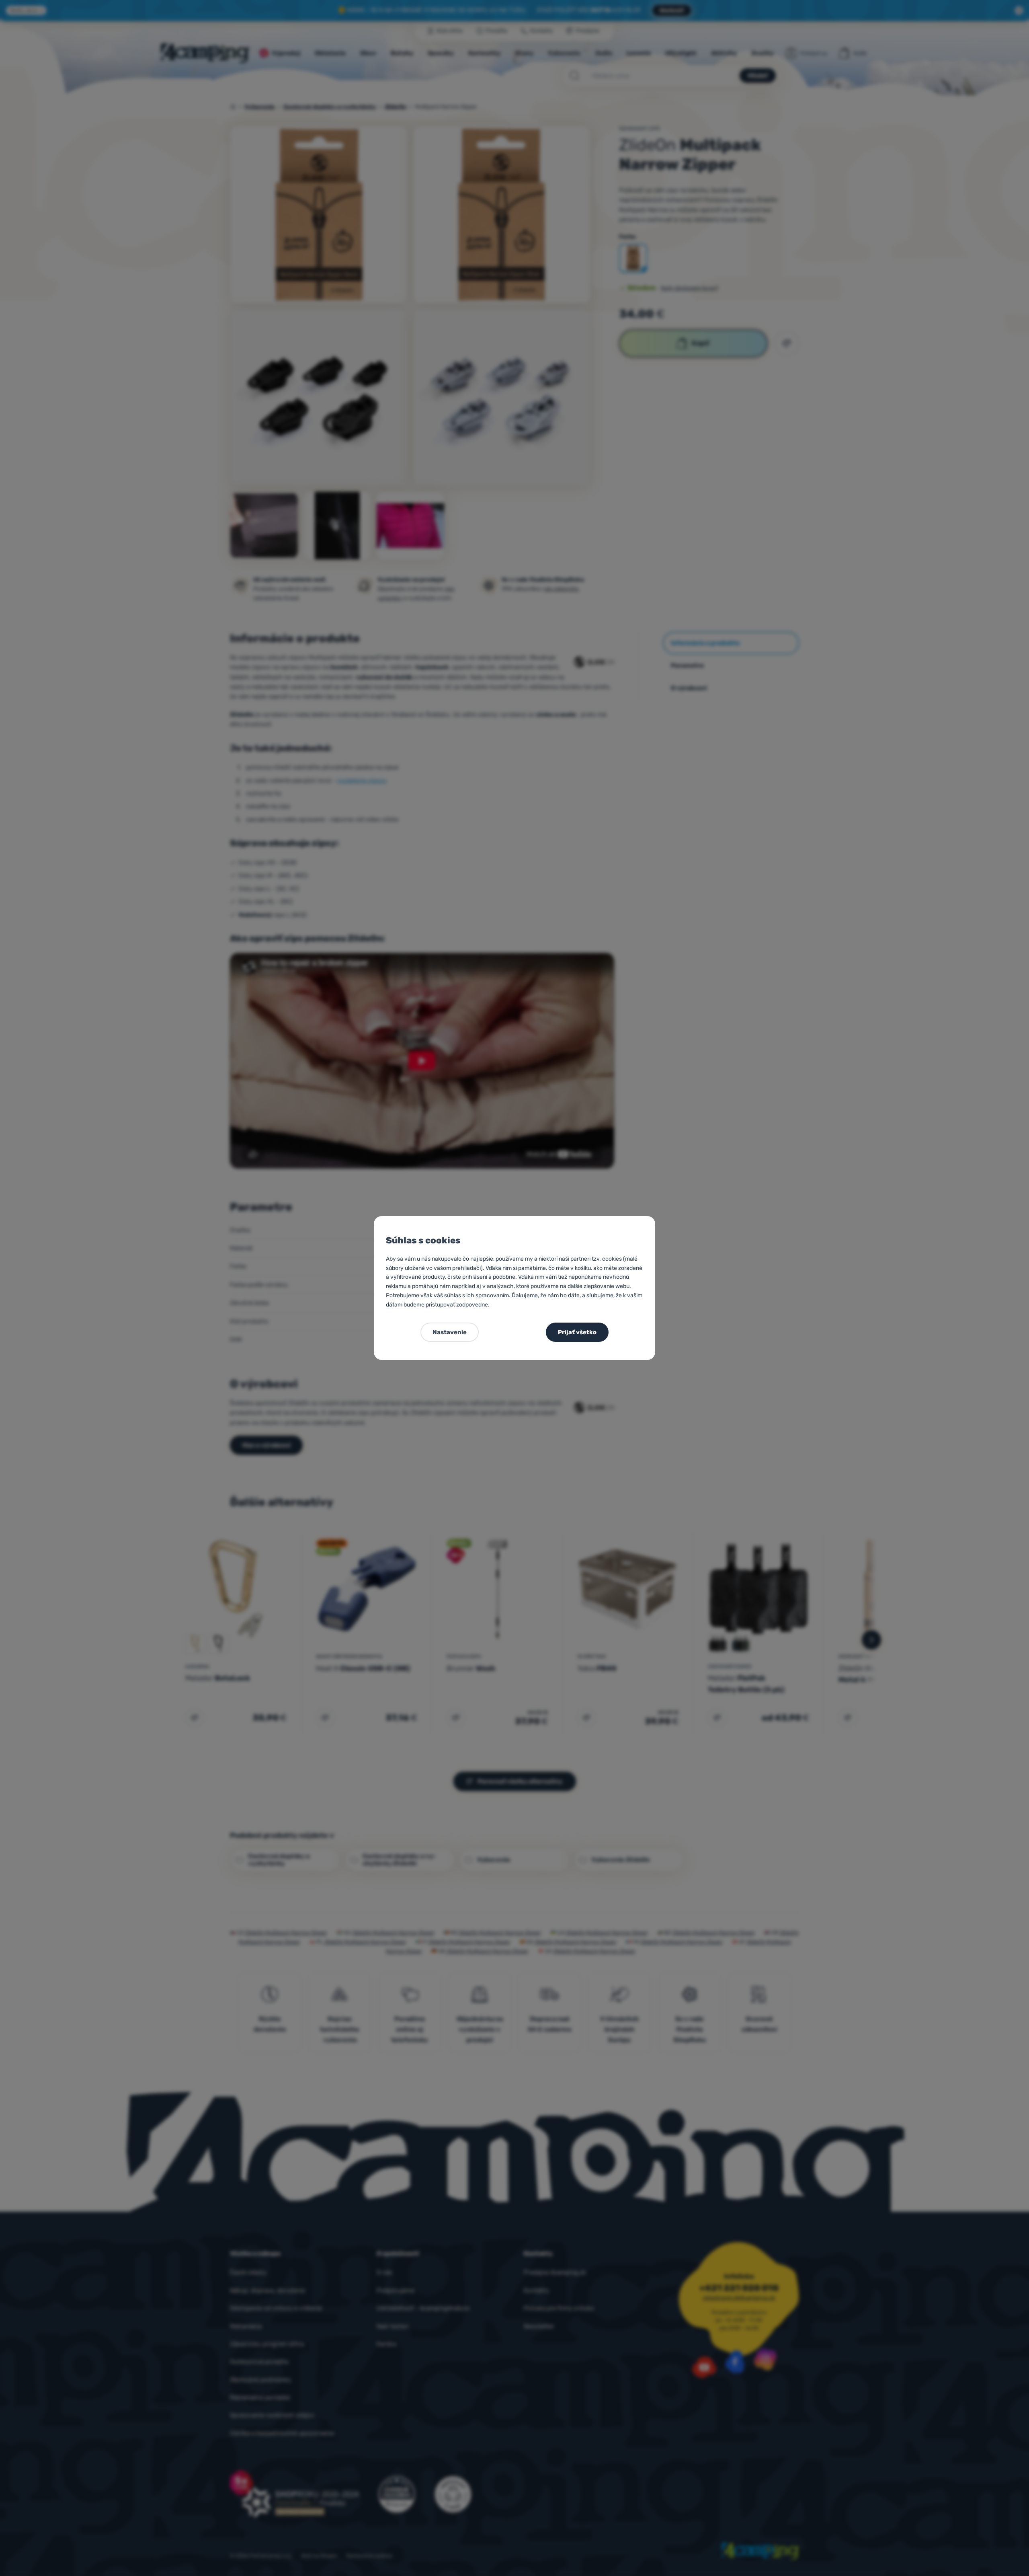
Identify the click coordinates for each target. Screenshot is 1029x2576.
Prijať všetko (577, 1332)
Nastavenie (450, 1332)
